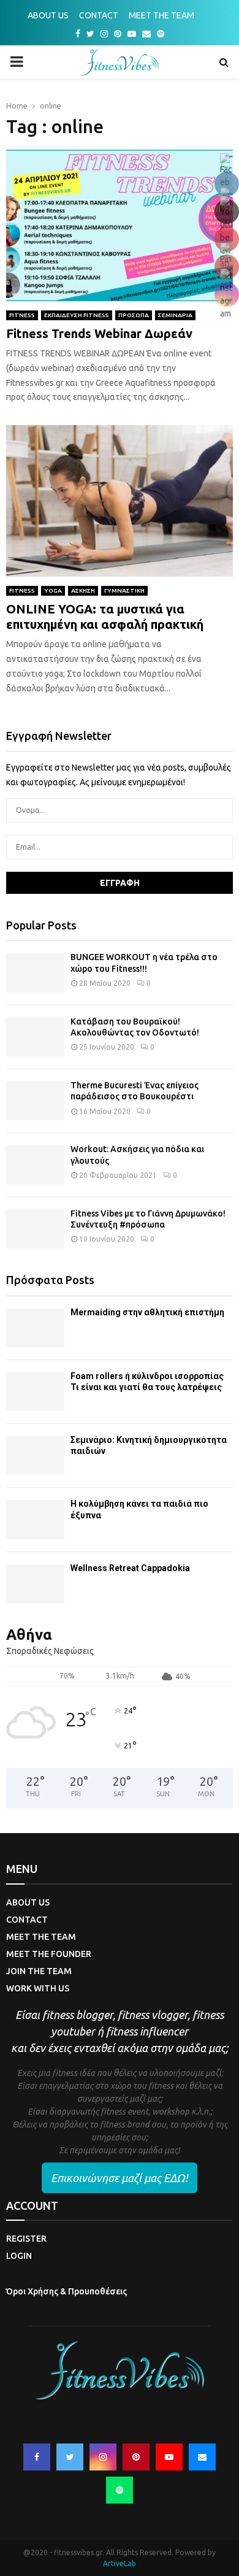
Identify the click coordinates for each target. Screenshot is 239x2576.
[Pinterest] (136, 2457)
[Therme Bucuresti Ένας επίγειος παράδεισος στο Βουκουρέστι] (35, 1101)
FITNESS (22, 315)
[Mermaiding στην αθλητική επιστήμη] (35, 1328)
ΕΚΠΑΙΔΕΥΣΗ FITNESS (77, 315)
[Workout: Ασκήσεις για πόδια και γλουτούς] (35, 1165)
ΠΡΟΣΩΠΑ (134, 315)
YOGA (53, 590)
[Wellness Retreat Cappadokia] (35, 1584)
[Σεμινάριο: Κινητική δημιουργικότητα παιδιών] (35, 1455)
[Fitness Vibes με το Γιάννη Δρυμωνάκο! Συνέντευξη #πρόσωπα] (35, 1229)
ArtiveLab (120, 2563)
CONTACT (99, 15)
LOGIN (19, 2256)
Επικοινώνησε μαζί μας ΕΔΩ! (120, 2178)
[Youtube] (169, 2457)
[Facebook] (37, 2457)
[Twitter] (70, 2457)
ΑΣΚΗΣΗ (83, 590)
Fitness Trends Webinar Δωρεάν (99, 333)
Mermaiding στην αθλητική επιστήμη (147, 1312)
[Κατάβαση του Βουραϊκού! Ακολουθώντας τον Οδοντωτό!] (35, 1037)
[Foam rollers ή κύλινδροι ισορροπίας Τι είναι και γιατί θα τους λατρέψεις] (35, 1392)
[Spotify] (120, 2490)
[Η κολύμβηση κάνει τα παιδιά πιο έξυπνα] (35, 1519)
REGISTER (26, 2239)
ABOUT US (48, 15)
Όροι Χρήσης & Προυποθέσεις (66, 2291)
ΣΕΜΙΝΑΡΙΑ (175, 315)
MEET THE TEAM (161, 15)
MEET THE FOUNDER (49, 1954)
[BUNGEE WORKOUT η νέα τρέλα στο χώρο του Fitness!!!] (35, 973)
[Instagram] (103, 2457)
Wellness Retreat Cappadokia (130, 1568)
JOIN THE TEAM (39, 1971)
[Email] (202, 2457)
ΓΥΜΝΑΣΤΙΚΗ (124, 590)
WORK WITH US (38, 1988)
